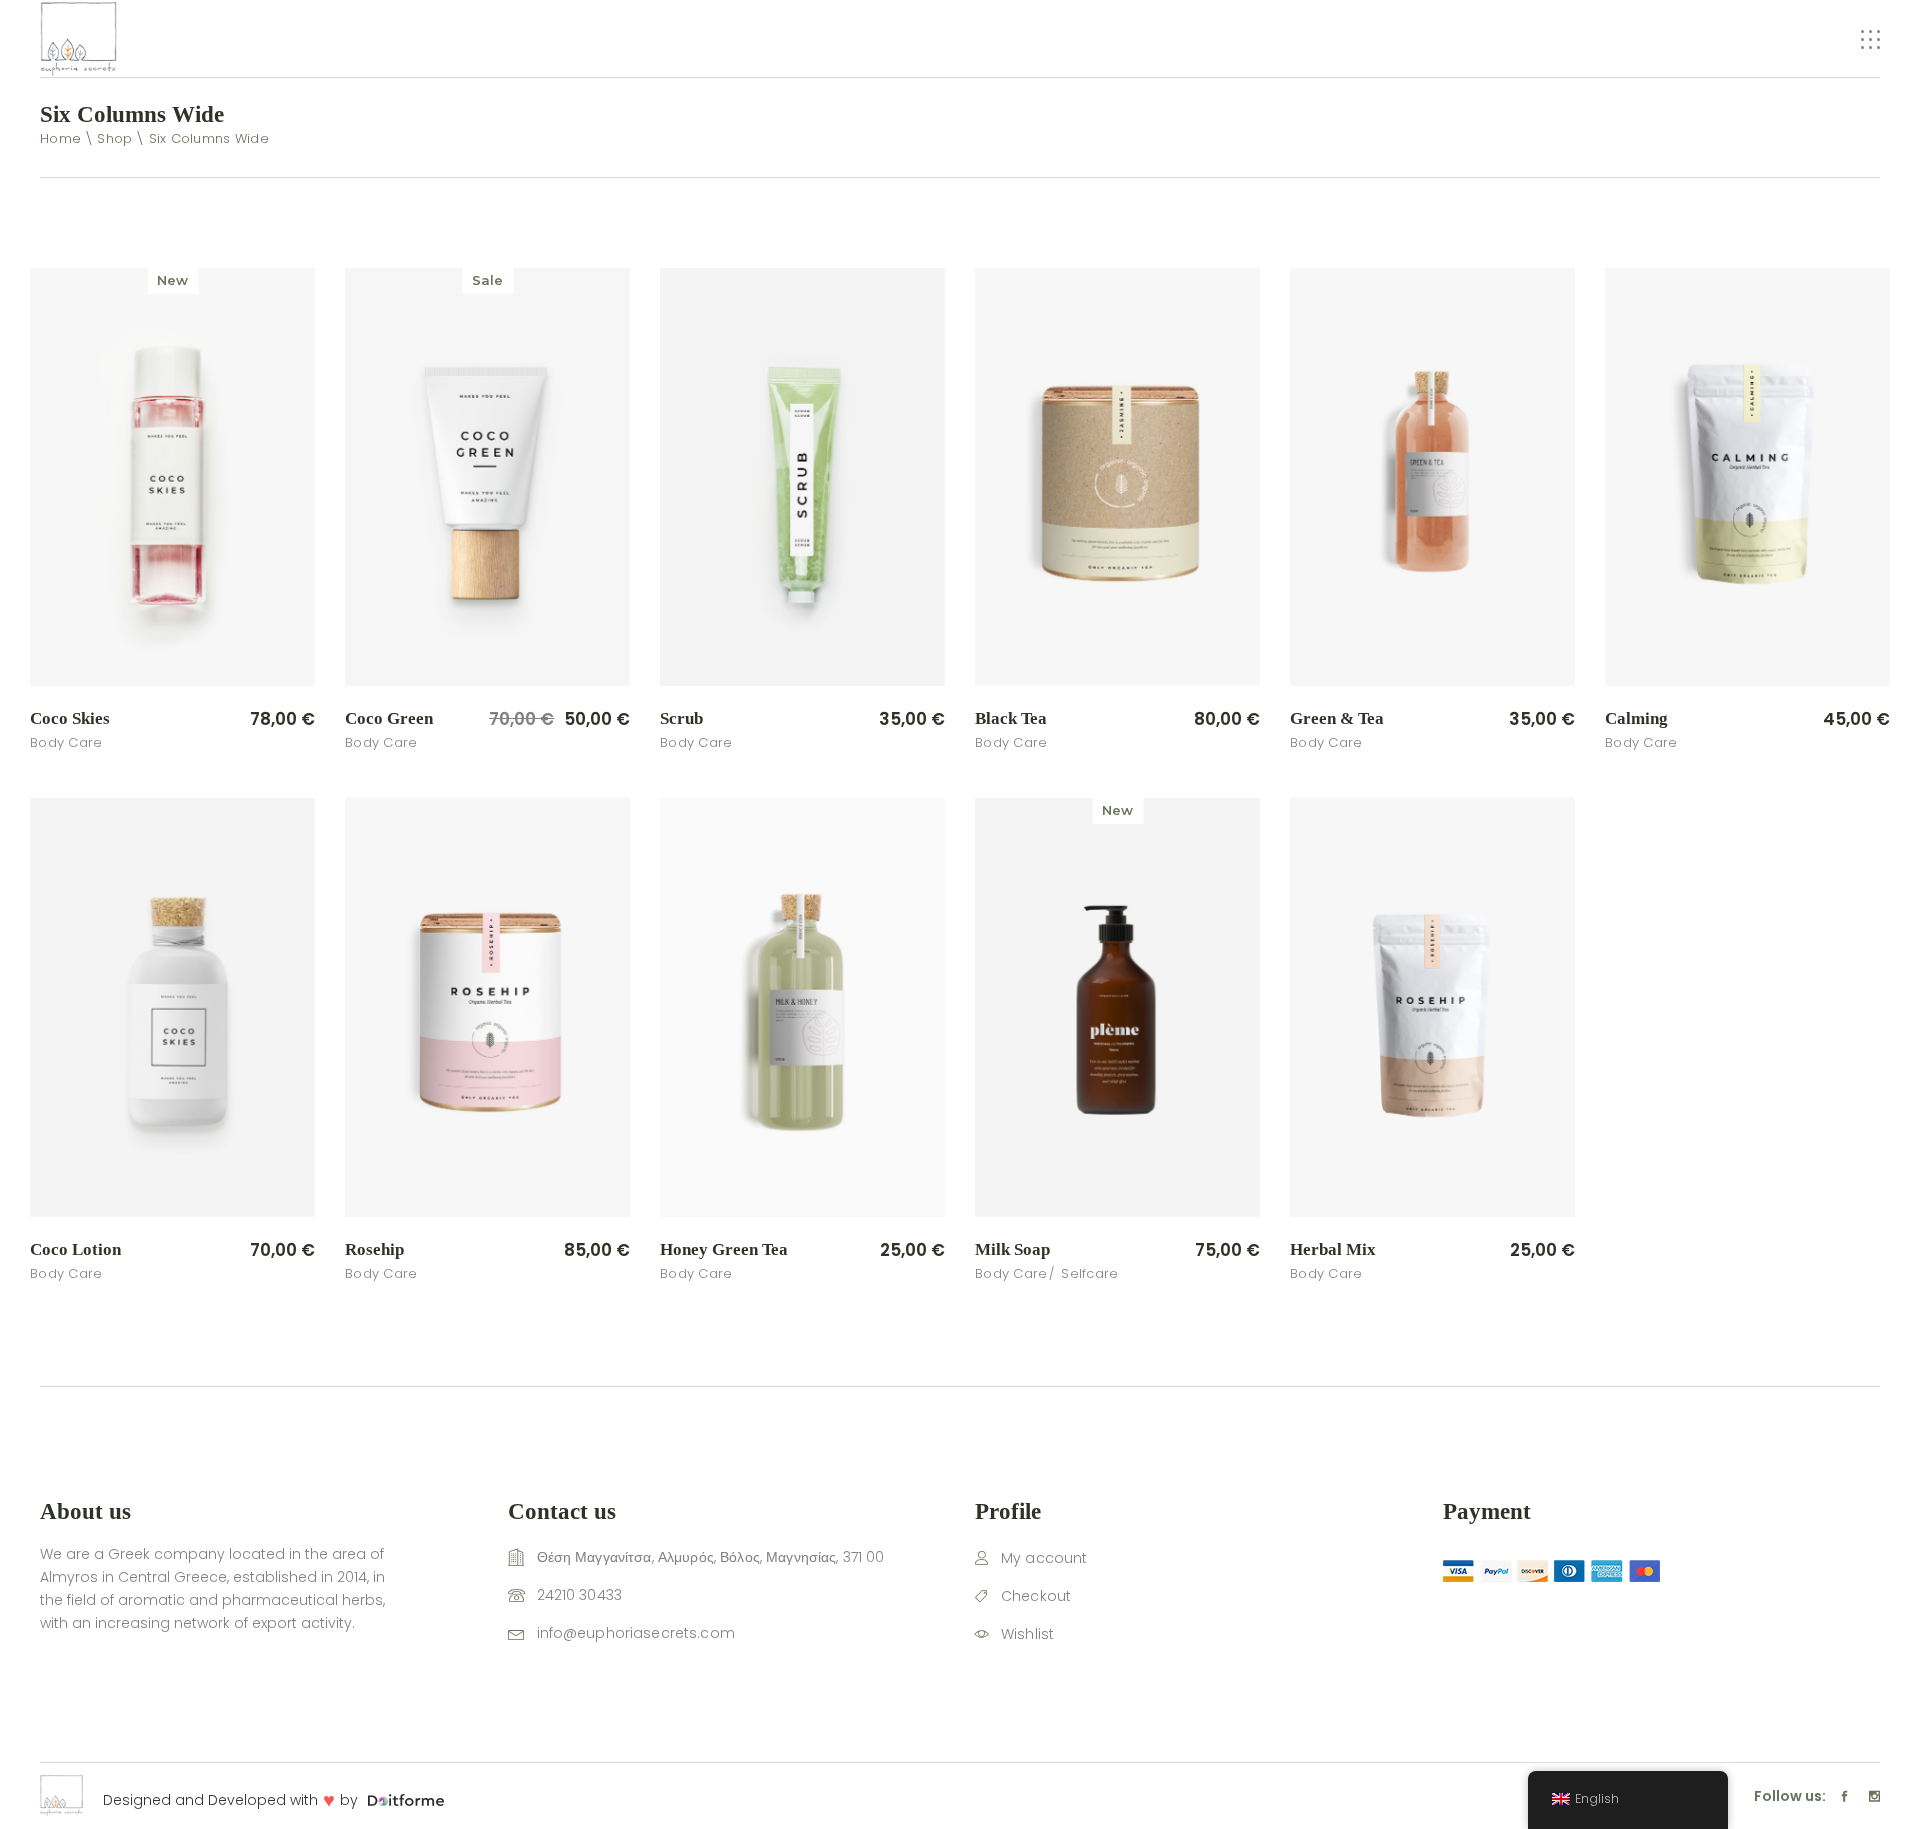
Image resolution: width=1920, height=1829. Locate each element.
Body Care (66, 742)
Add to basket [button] (238, 720)
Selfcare (1089, 1273)
